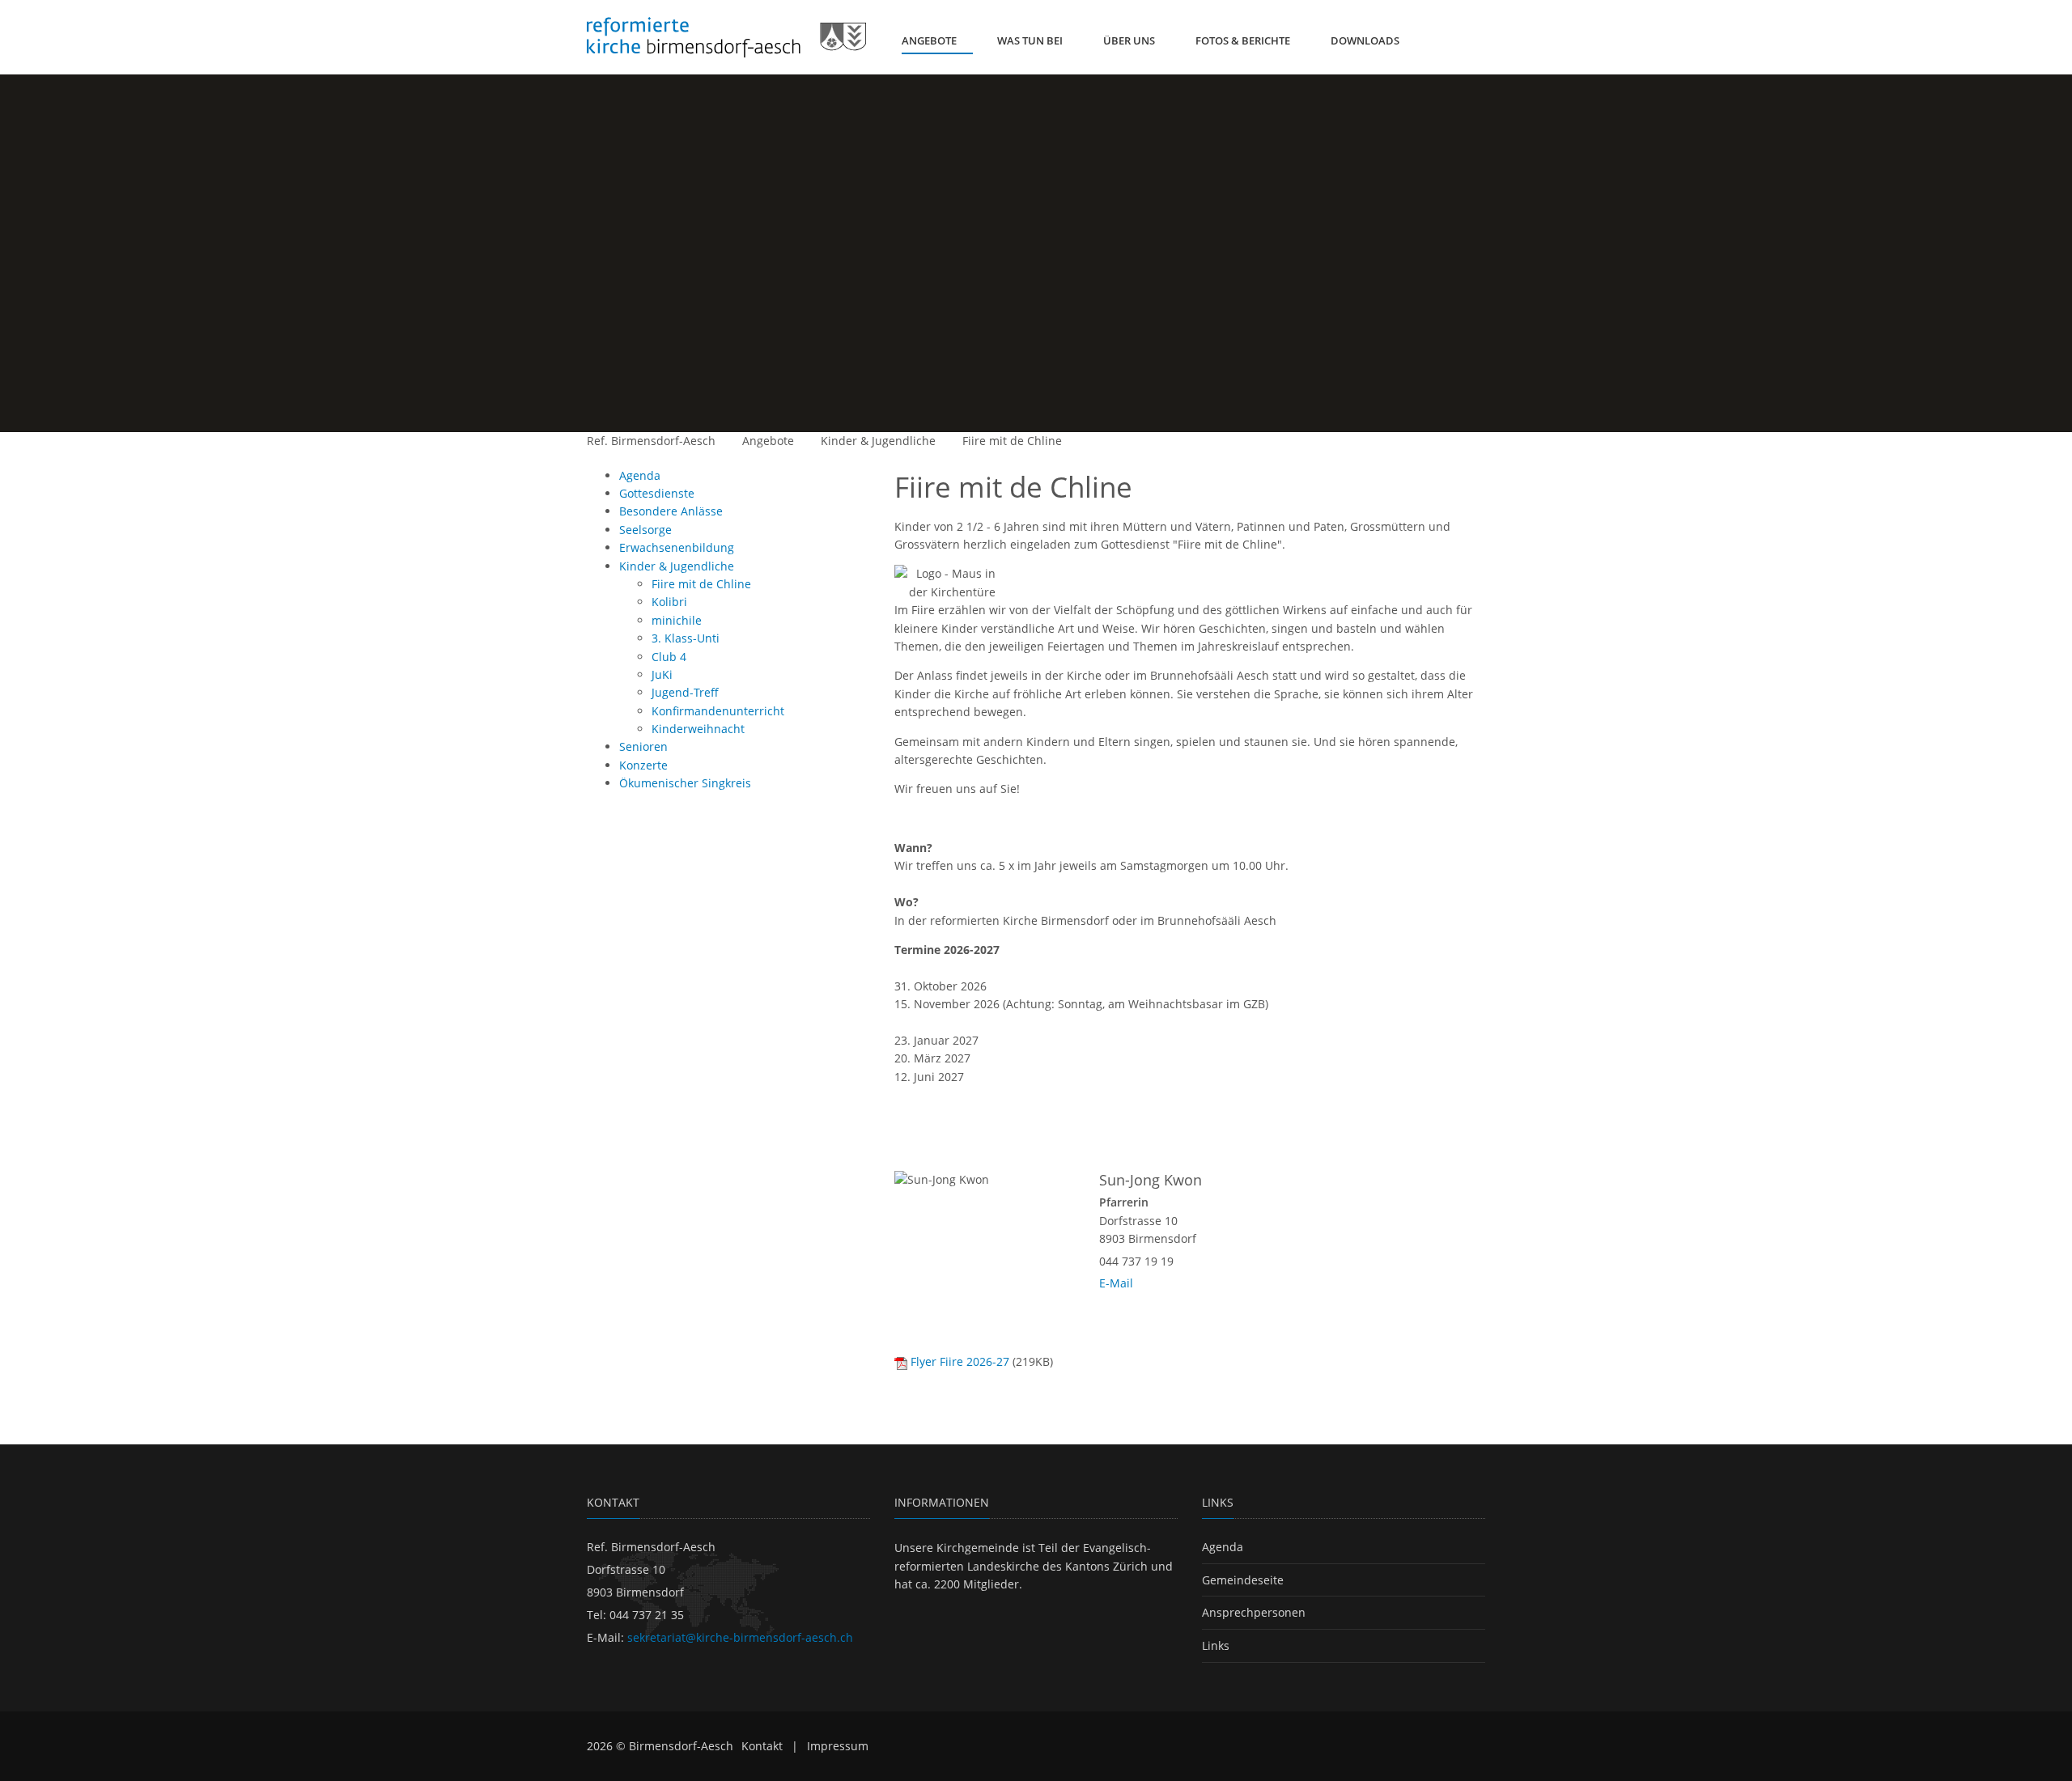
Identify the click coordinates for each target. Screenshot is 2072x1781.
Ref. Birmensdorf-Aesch (651, 441)
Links (1216, 1645)
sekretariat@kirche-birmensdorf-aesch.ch (740, 1637)
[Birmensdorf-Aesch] (726, 37)
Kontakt (762, 1746)
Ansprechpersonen (1254, 1612)
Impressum (838, 1746)
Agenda (1223, 1547)
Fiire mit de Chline (1012, 441)
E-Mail (1116, 1283)
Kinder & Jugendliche (878, 441)
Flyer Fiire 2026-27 (960, 1361)
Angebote (768, 441)
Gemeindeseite (1243, 1580)
